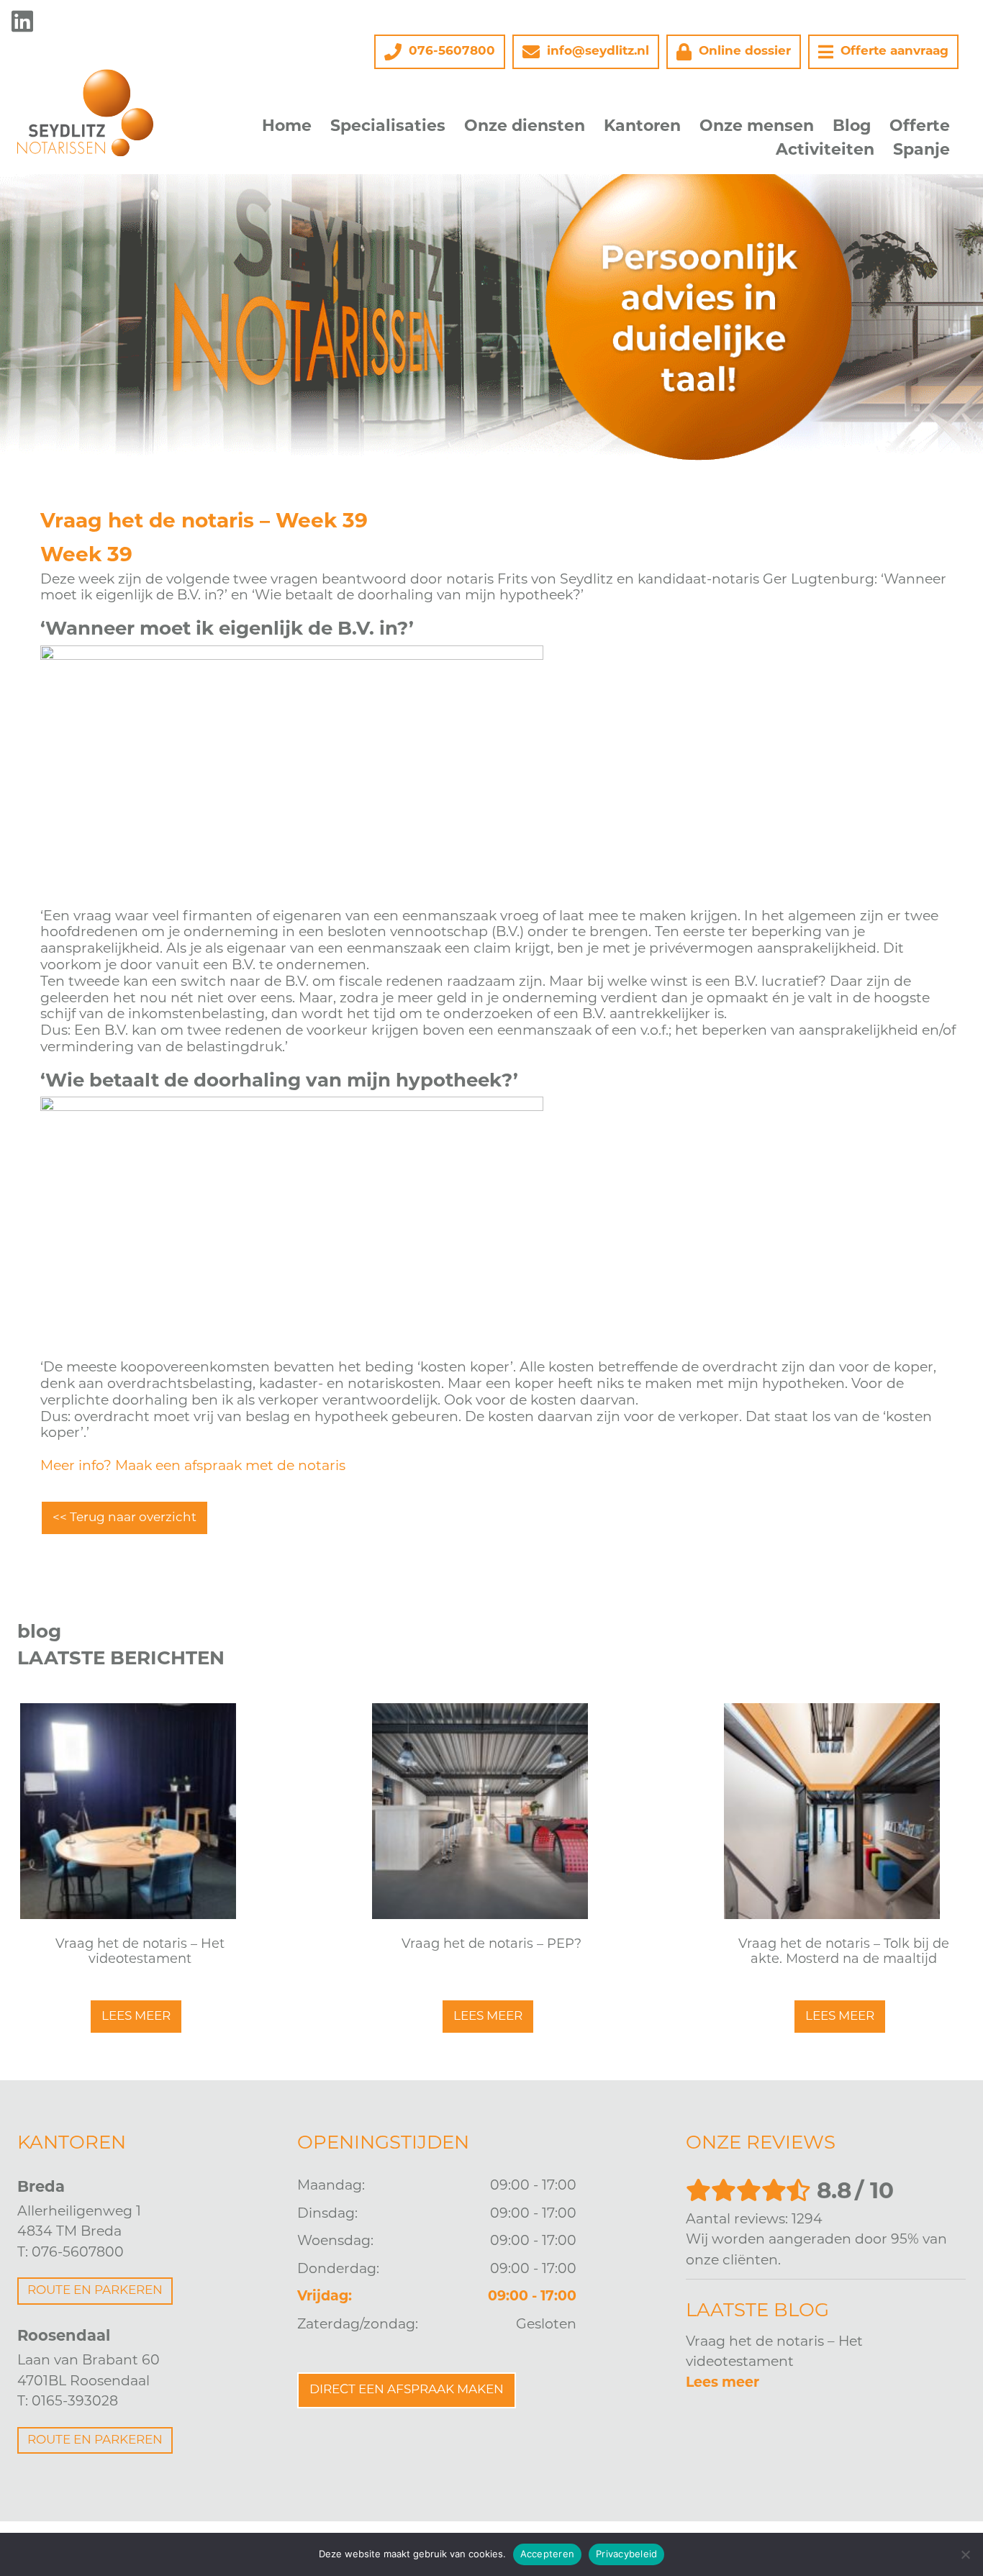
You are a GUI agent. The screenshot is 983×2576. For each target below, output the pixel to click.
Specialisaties (388, 127)
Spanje (921, 151)
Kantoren (642, 127)
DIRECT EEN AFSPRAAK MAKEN (407, 2390)
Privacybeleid (626, 2554)
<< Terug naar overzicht (124, 1518)
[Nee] (965, 2554)
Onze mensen (757, 127)
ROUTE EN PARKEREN (95, 2291)
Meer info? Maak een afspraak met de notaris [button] (193, 1467)
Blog (852, 127)
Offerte (920, 127)
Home (287, 127)
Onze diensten (525, 127)
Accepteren (548, 2554)
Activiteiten (825, 151)
